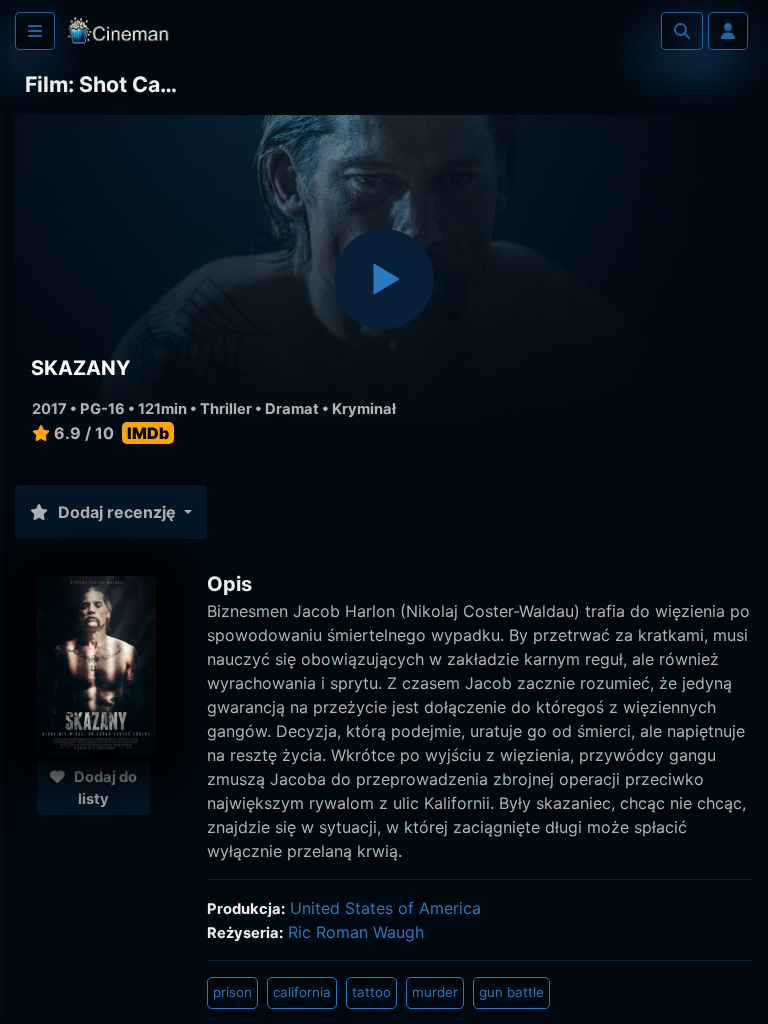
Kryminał (364, 409)
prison (232, 992)
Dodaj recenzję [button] (117, 512)
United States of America (385, 908)
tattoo (371, 992)
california (302, 992)
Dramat (292, 409)
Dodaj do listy (104, 788)
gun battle (511, 992)
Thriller (226, 409)
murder (435, 992)
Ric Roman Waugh (356, 932)
